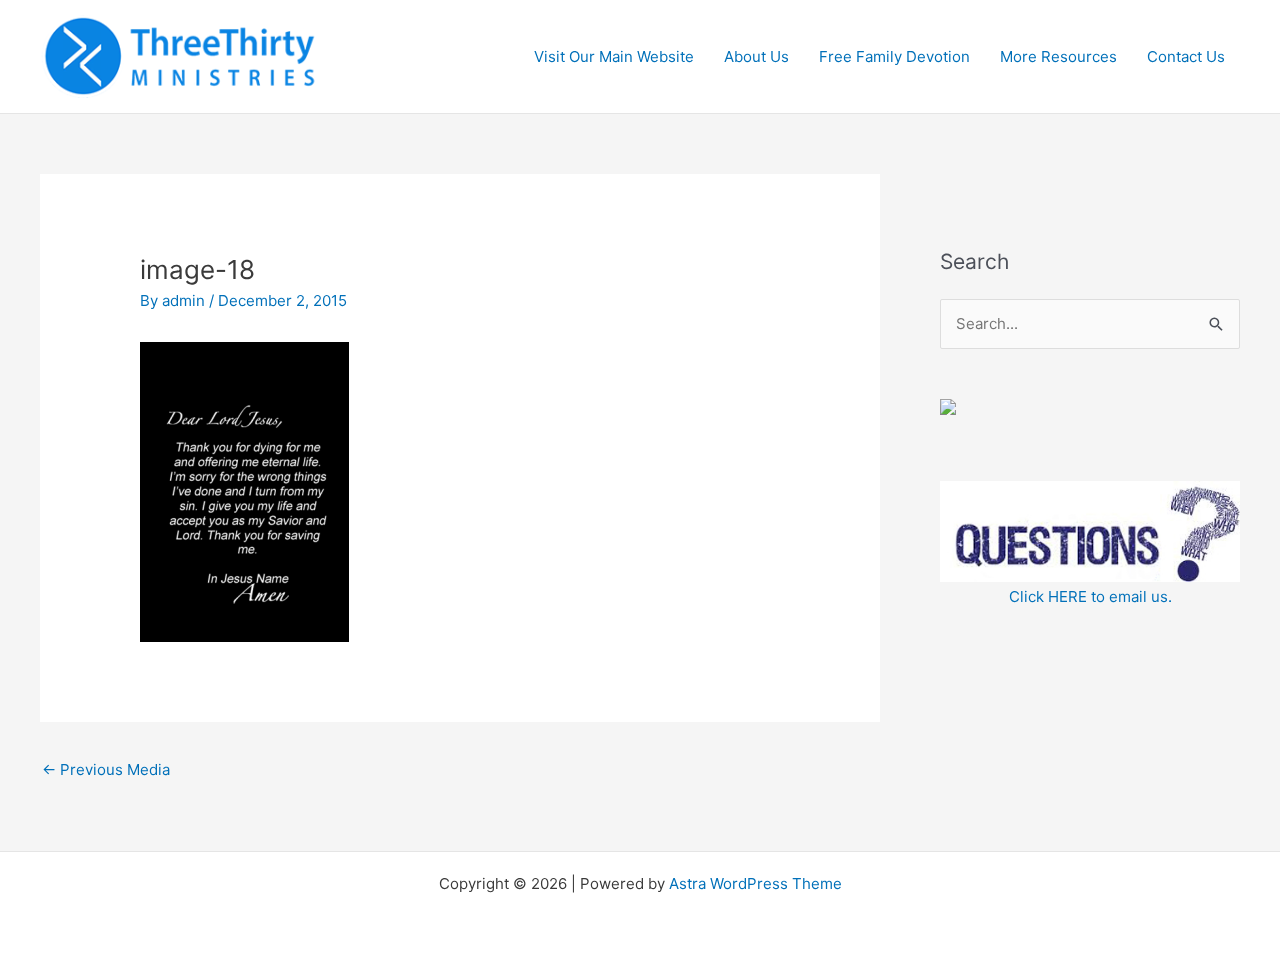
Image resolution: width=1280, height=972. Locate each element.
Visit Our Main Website (614, 56)
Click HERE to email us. (1090, 596)
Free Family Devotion (894, 56)
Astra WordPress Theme (755, 883)
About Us (756, 56)
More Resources (1058, 56)
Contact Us (1186, 56)
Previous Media (106, 769)
